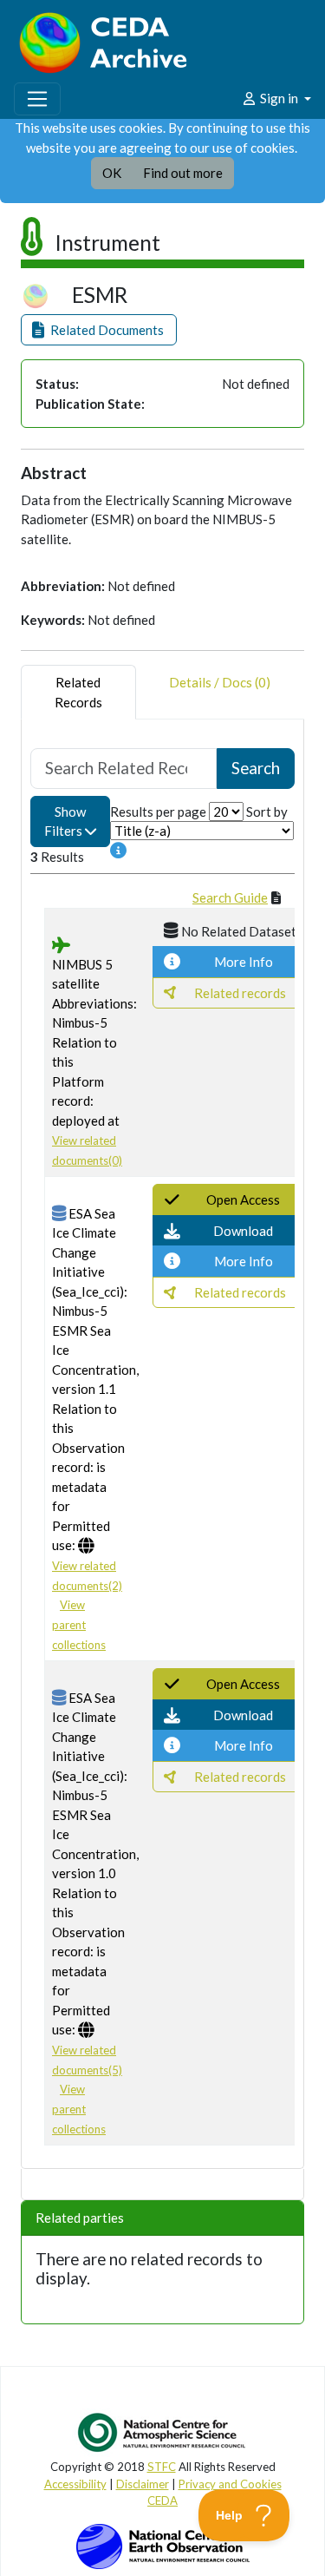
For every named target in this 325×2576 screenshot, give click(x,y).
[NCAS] (163, 2432)
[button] (99, 330)
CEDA (162, 2500)
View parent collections (79, 1624)
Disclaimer (143, 2484)
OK (112, 173)
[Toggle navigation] (37, 99)
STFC (162, 2467)
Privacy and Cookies (230, 2484)
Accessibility (75, 2484)
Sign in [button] (279, 98)
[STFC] (163, 2545)
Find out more (183, 173)
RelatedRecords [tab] (78, 692)
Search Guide (230, 897)
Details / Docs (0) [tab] (220, 682)
